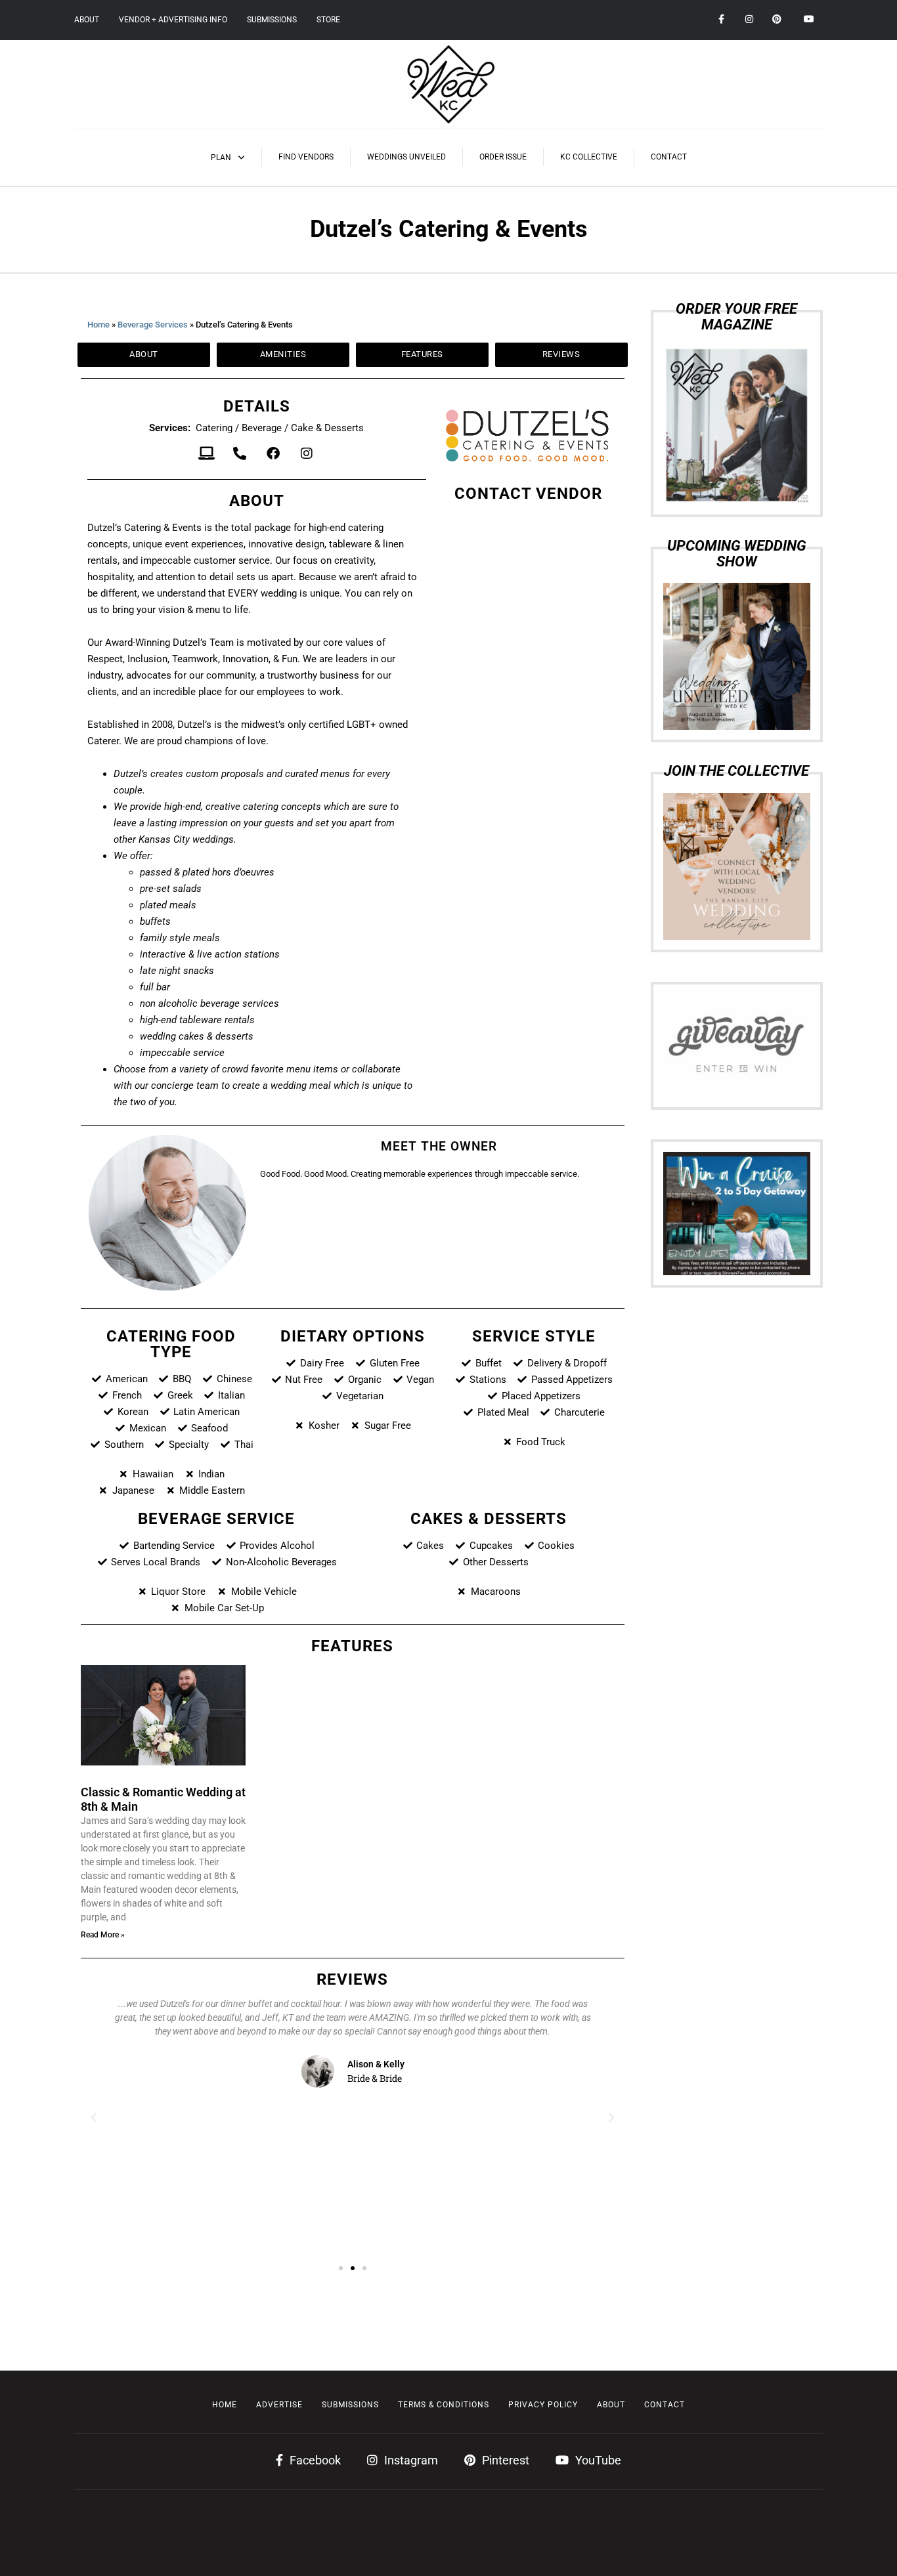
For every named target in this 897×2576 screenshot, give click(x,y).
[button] (94, 2118)
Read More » (103, 1935)
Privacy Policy (543, 2405)
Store (328, 20)
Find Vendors (306, 157)
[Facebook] (273, 454)
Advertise (279, 2405)
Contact (669, 157)
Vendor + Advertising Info (173, 20)
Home (98, 325)
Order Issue (503, 157)
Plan (221, 158)
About (87, 20)
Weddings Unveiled (406, 157)
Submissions (272, 20)
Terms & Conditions (444, 2405)
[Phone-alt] (240, 454)
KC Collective (589, 157)
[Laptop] (206, 454)
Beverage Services (153, 325)
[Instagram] (307, 454)
